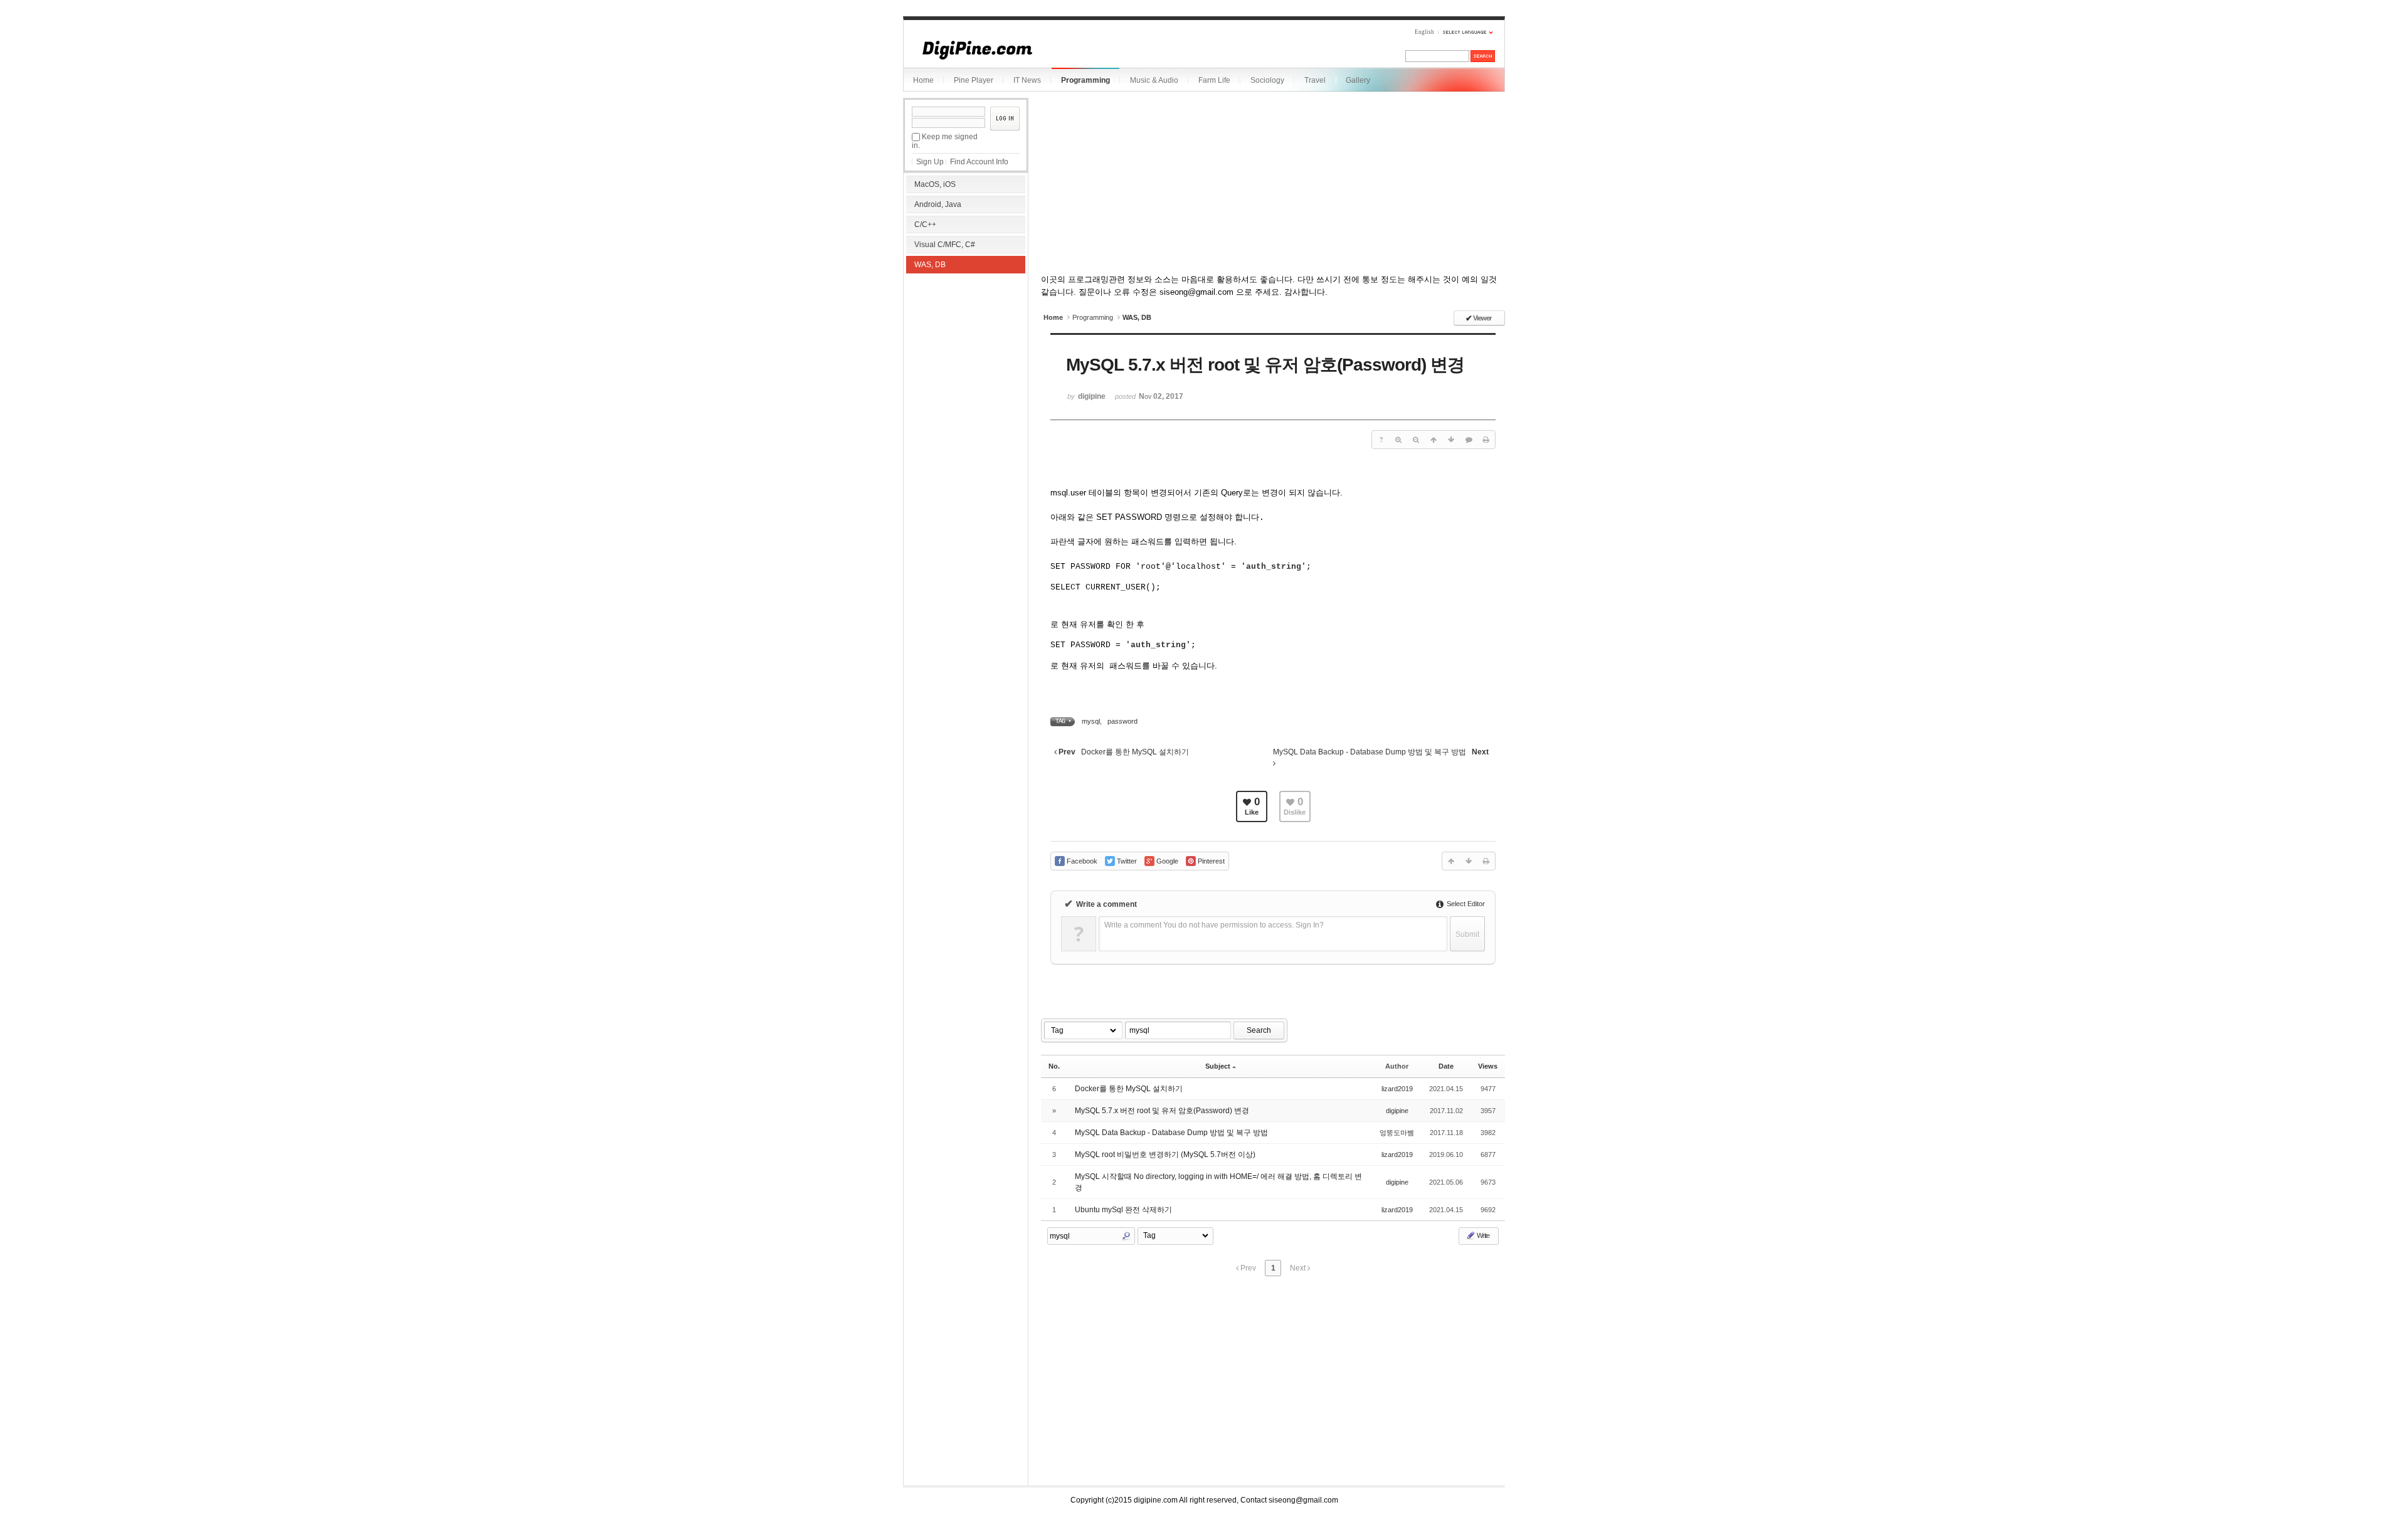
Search (1259, 1030)
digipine (1397, 1111)
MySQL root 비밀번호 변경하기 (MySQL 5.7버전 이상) (1165, 1155)
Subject (1218, 1066)
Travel (1315, 80)
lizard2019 (1397, 1089)
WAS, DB (930, 265)
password (1122, 721)
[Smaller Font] (1416, 440)
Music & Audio (1154, 80)
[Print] (1486, 440)
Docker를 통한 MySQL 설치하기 (1129, 1089)
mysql (1091, 721)
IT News (1027, 80)
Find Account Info (979, 162)
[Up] (1434, 440)
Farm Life (1214, 80)
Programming (1085, 80)
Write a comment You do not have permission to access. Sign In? (1214, 925)
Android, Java (938, 204)
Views (1488, 1066)
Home (923, 80)
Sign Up (930, 162)
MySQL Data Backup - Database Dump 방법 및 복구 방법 (1171, 1133)
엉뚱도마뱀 (1397, 1133)
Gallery (1358, 80)
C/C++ (925, 225)
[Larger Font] (1398, 440)
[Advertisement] (966, 357)
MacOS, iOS (935, 184)
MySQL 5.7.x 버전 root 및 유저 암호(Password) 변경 (1162, 1111)
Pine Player (974, 80)
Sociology (1267, 80)
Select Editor (1465, 904)
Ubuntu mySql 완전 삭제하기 (1123, 1210)
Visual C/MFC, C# (945, 245)
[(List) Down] (1451, 440)
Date (1446, 1066)
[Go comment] (1469, 440)
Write (1482, 1235)
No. (1054, 1066)
